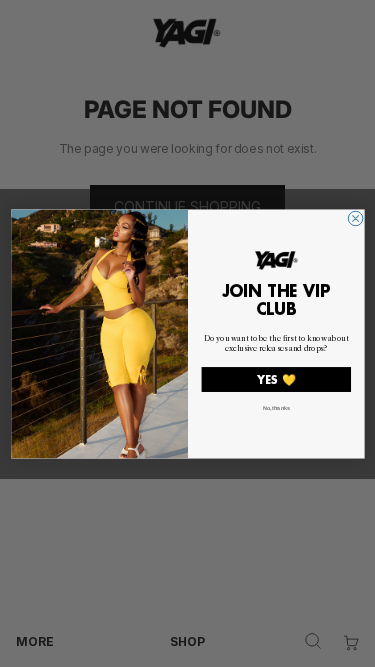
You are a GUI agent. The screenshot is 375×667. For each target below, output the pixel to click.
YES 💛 (275, 379)
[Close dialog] (355, 218)
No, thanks (276, 407)
